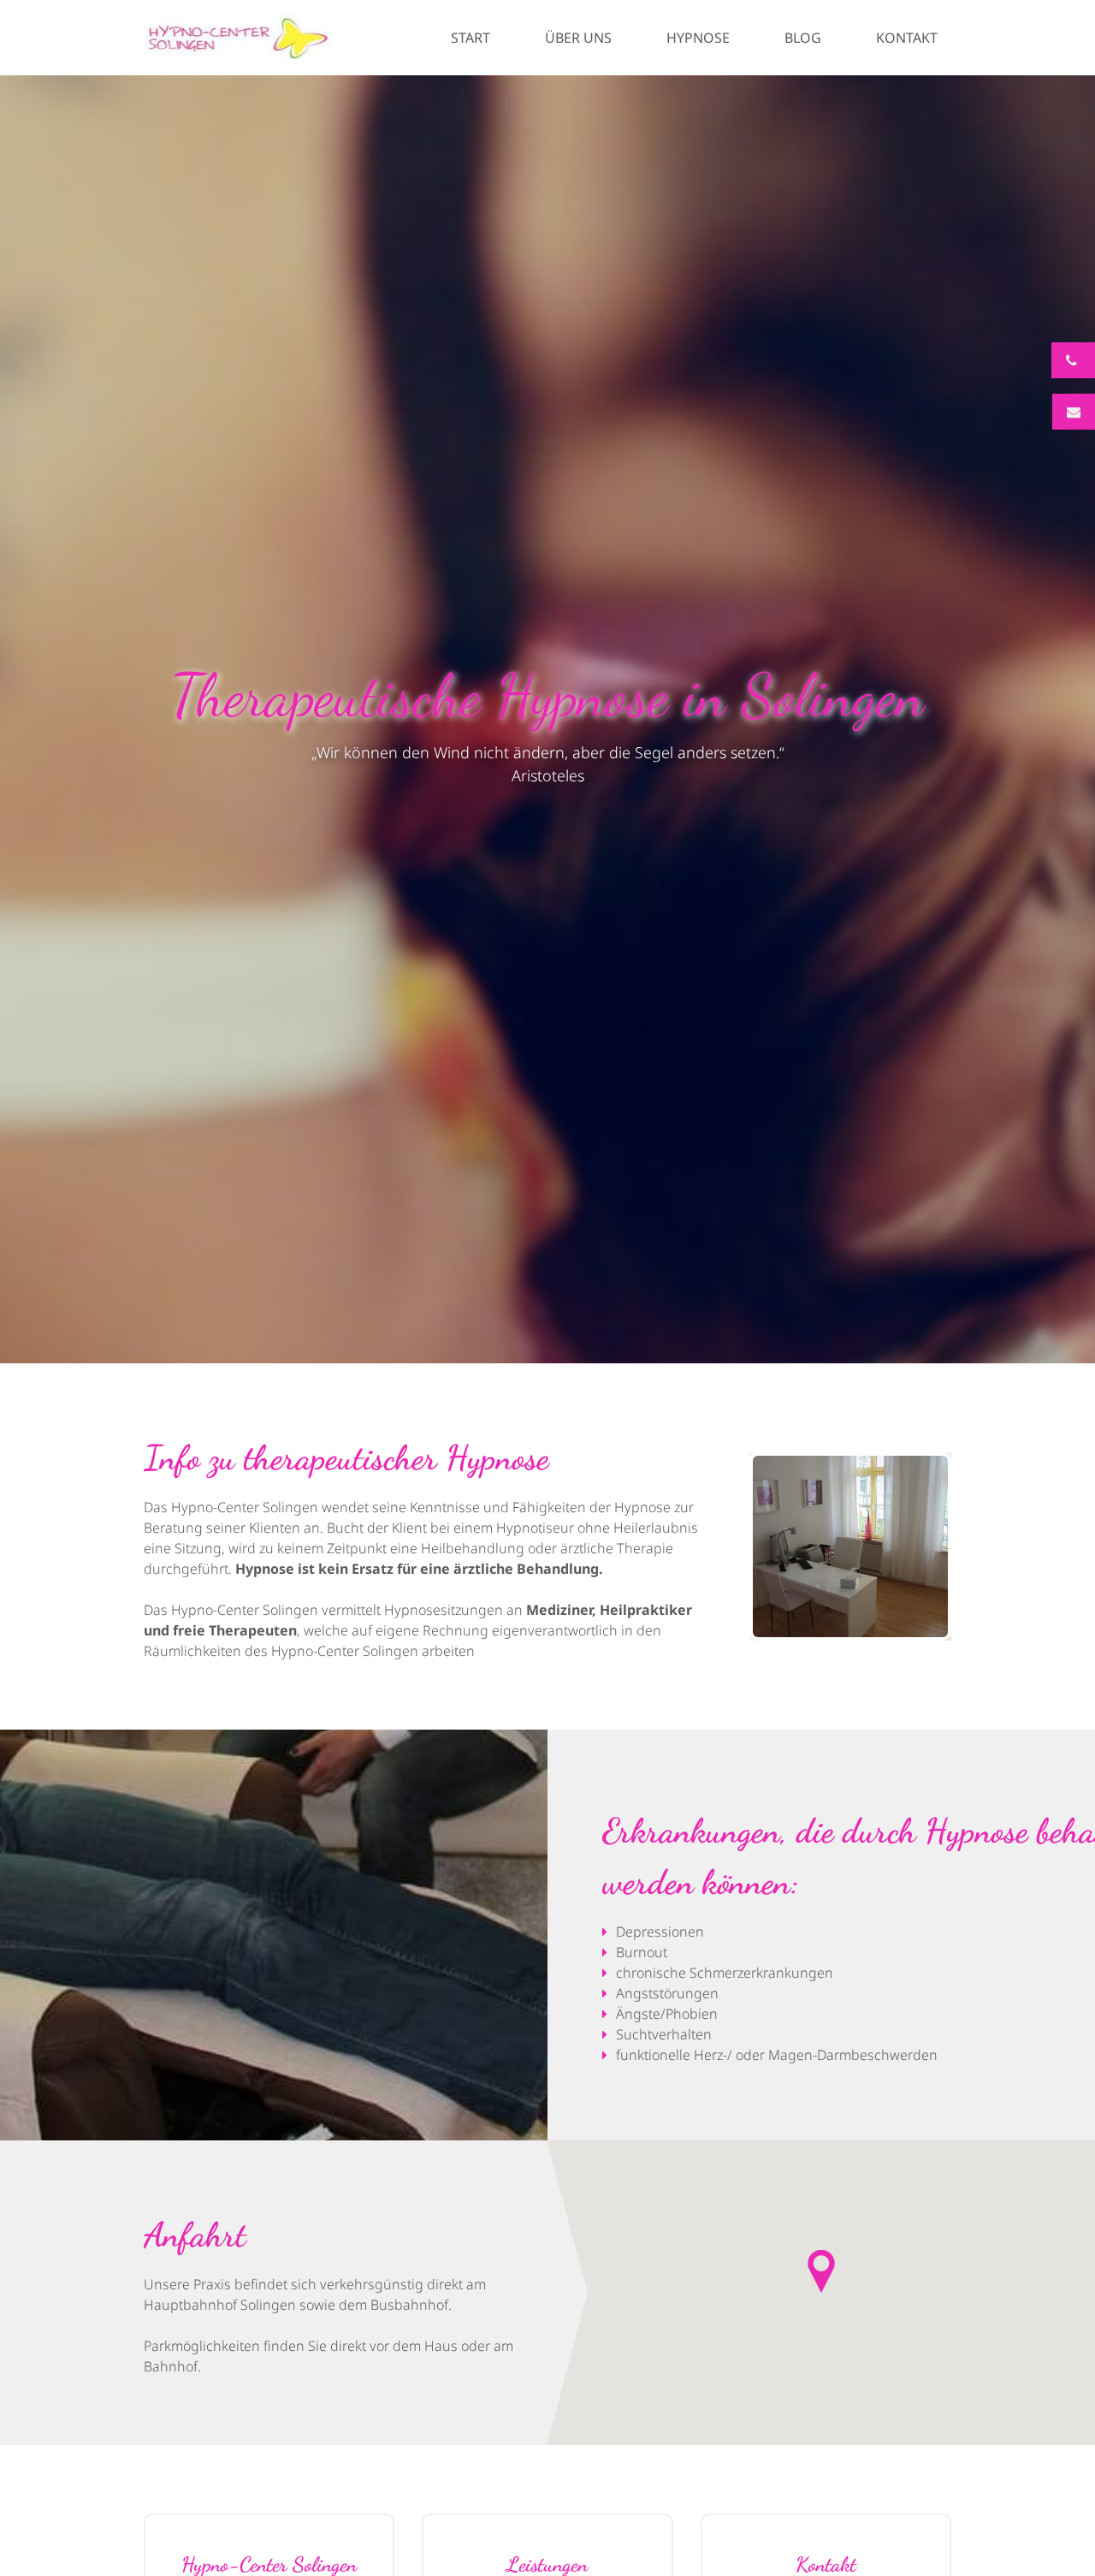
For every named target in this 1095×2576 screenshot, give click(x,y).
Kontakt (907, 38)
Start (471, 38)
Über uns (578, 38)
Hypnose (698, 38)
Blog (803, 38)
